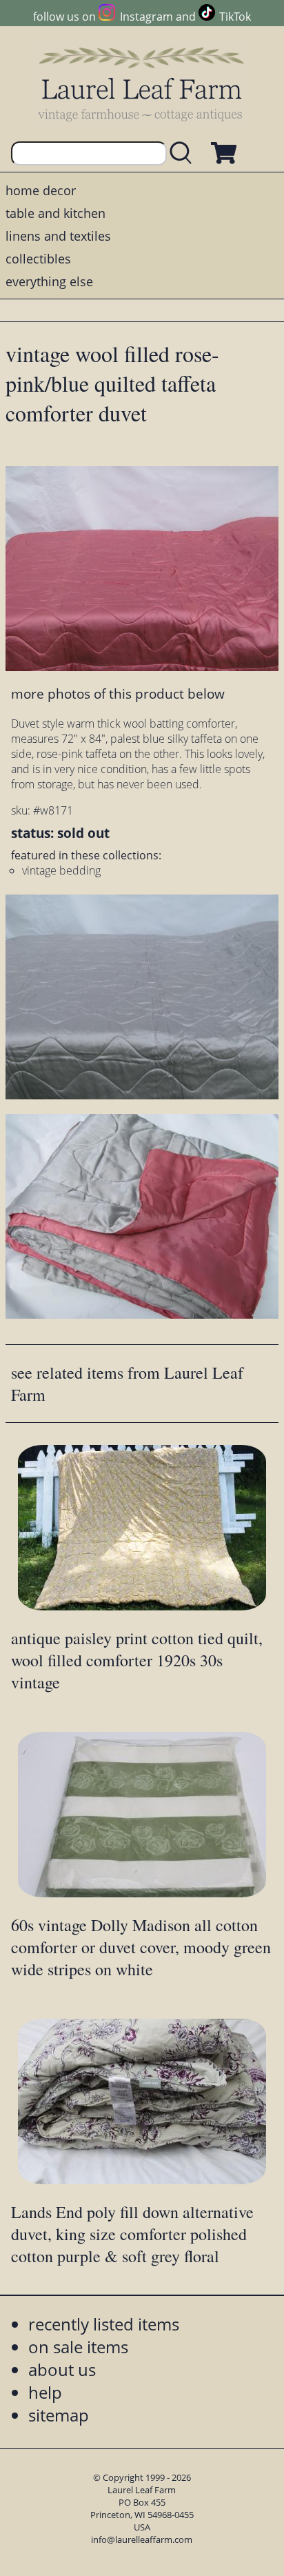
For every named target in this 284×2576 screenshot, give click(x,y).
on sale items (78, 2347)
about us (62, 2369)
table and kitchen (55, 213)
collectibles (38, 259)
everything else (49, 281)
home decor (41, 190)
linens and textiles (58, 236)
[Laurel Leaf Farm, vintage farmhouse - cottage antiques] (142, 84)
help (45, 2392)
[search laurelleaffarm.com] (184, 153)
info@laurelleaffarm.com (142, 2539)
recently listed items (104, 2324)
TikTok (235, 17)
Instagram (146, 17)
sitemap (59, 2415)
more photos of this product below (118, 693)
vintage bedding (61, 870)
